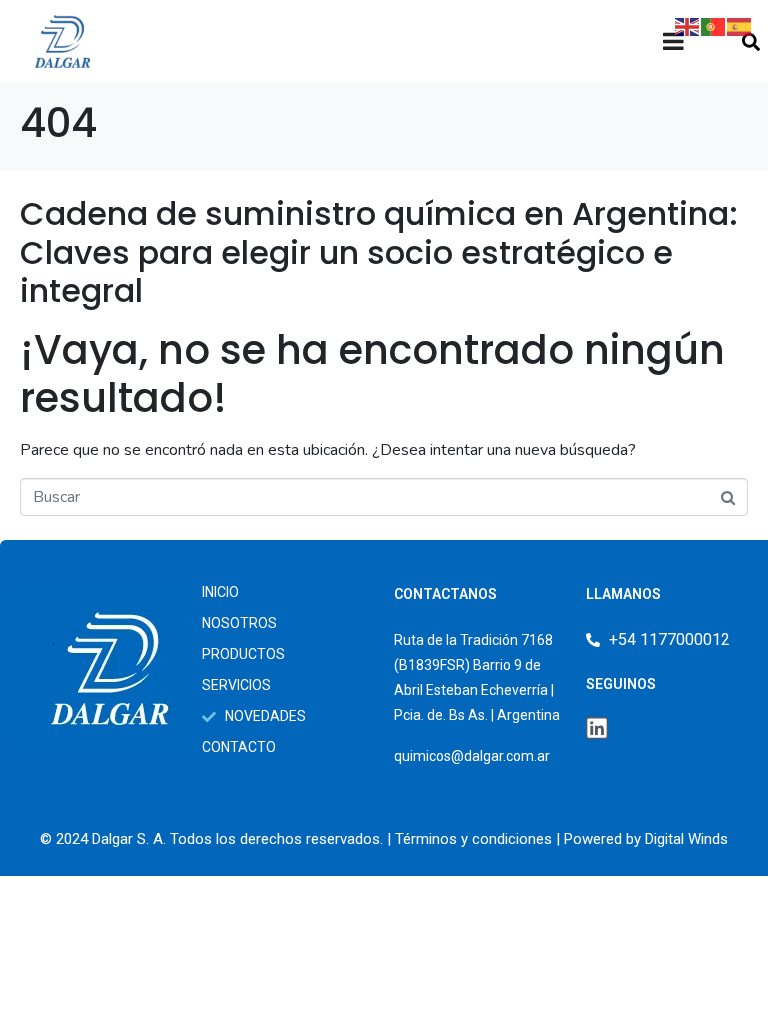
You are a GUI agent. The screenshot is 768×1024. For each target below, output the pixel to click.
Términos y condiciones (473, 839)
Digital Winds (686, 839)
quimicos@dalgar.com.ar (472, 756)
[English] (688, 25)
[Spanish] (740, 25)
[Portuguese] (714, 25)
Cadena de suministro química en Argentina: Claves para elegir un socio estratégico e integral (379, 252)
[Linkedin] (597, 728)
